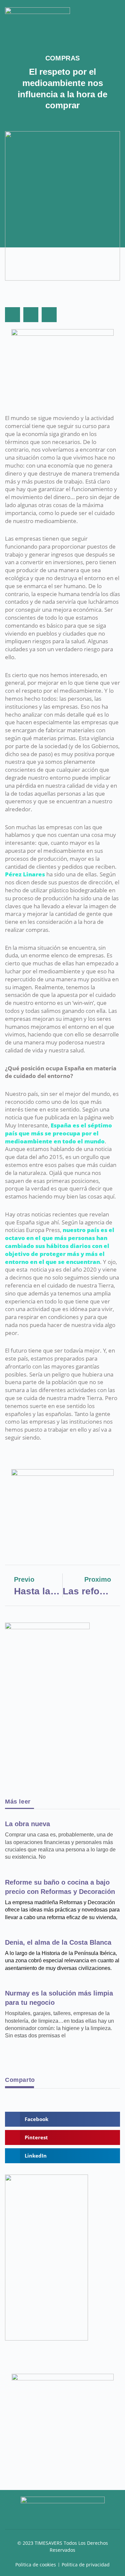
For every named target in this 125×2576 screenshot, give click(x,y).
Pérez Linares (25, 874)
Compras (63, 58)
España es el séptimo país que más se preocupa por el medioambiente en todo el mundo (58, 1133)
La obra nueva (27, 1824)
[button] (116, 14)
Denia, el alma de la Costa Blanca (58, 1942)
